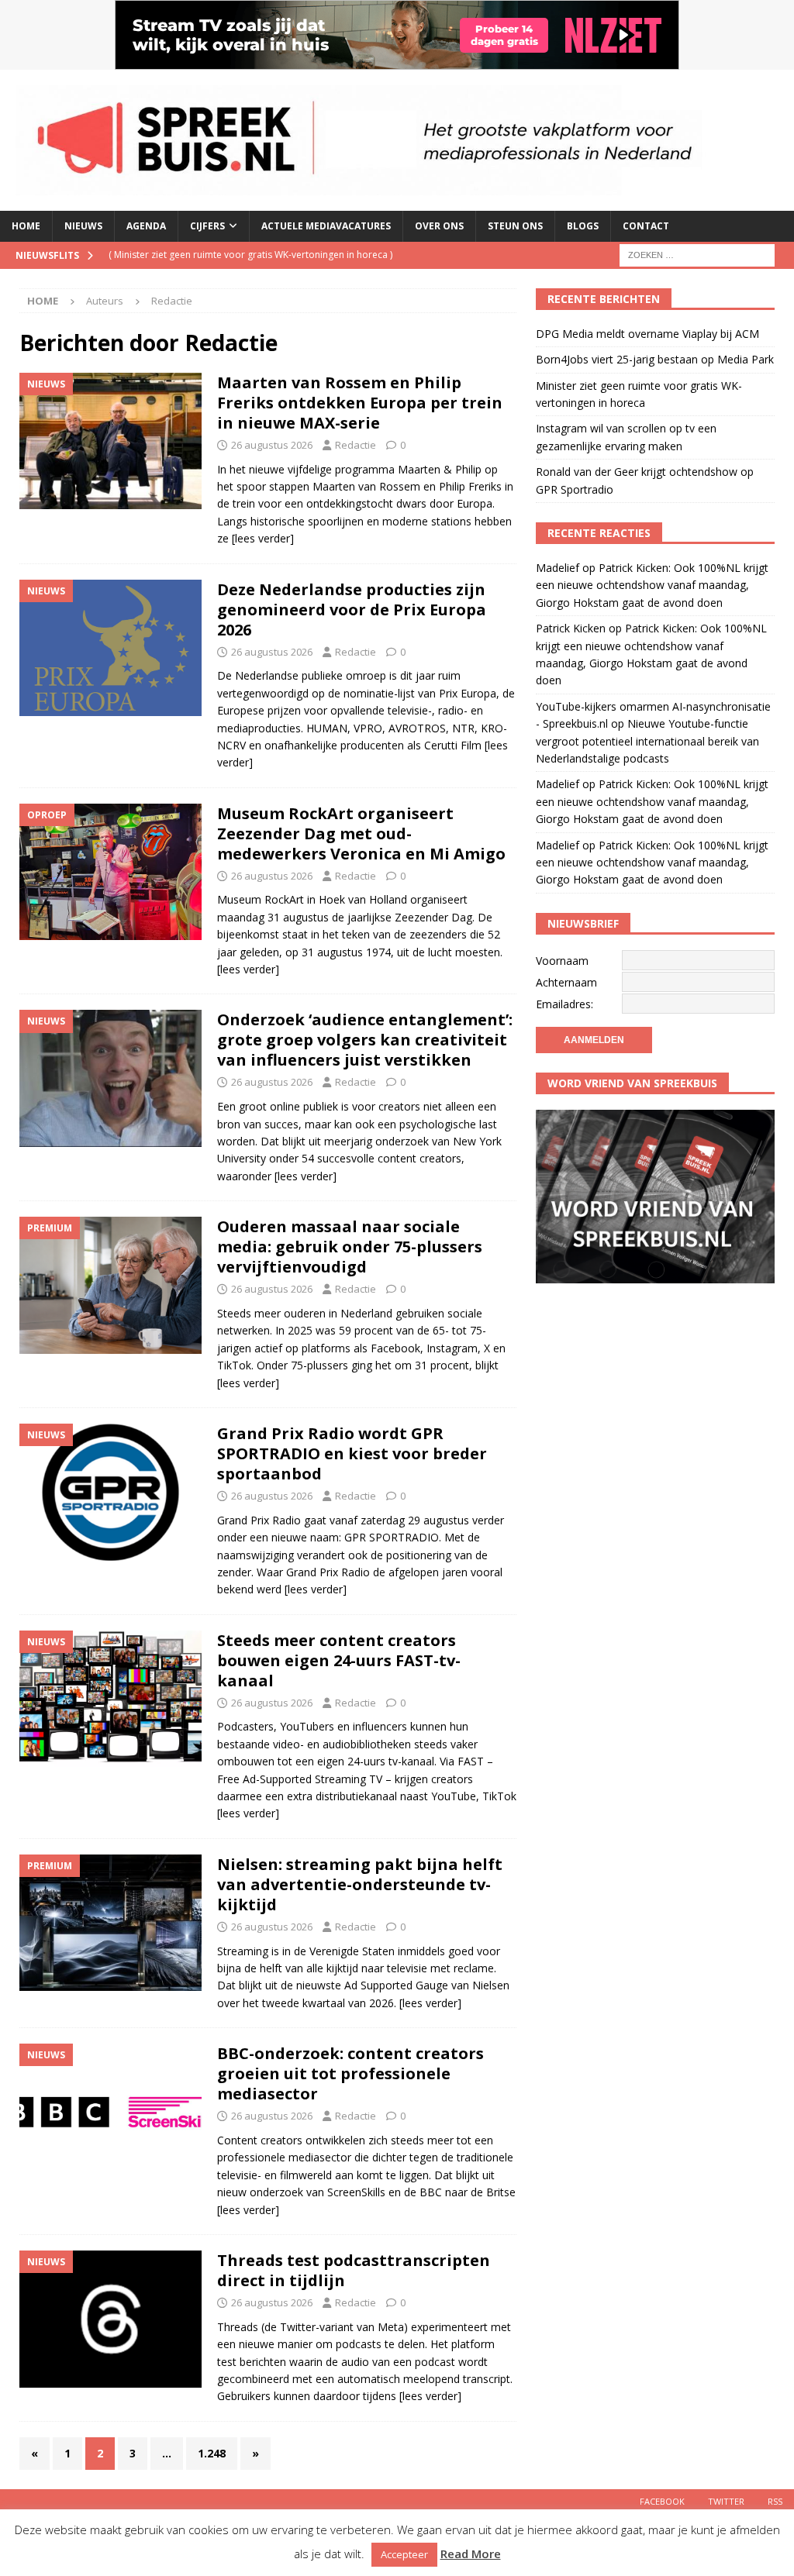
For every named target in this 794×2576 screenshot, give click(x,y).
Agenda (146, 226)
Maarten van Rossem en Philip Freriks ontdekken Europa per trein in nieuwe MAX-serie (360, 403)
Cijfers (207, 226)
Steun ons (515, 226)
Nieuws (83, 226)
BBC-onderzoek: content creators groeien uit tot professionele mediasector (350, 2073)
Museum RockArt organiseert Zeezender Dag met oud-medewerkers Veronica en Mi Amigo (361, 833)
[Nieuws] (110, 441)
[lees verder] (263, 538)
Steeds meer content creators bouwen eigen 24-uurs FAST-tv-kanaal (339, 1660)
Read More (471, 2554)
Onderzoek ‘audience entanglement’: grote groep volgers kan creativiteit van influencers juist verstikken (365, 1040)
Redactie (356, 445)
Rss (775, 2501)
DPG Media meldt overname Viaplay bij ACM (647, 334)
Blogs (583, 226)
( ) (250, 255)
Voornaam (562, 961)
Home (26, 226)
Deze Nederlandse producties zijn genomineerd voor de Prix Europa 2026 (352, 610)
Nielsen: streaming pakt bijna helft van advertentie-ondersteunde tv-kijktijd (360, 1884)
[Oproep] (110, 872)
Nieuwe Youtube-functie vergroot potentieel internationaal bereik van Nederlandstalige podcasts (647, 741)
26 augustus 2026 (272, 445)
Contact (646, 226)
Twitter (726, 2501)
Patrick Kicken (571, 628)
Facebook (662, 2501)
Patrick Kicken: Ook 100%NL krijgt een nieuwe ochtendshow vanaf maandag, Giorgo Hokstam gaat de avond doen (652, 585)
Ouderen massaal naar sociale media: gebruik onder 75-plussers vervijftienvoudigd (350, 1247)
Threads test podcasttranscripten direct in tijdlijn (354, 2270)
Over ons (439, 226)
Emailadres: (564, 1004)
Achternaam (566, 982)
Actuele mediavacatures (326, 226)
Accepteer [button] (404, 2554)
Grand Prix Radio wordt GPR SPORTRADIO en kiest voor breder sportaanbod (352, 1453)
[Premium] (110, 1285)
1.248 (212, 2453)
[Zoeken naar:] (697, 254)
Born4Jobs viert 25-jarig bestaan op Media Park (655, 359)
